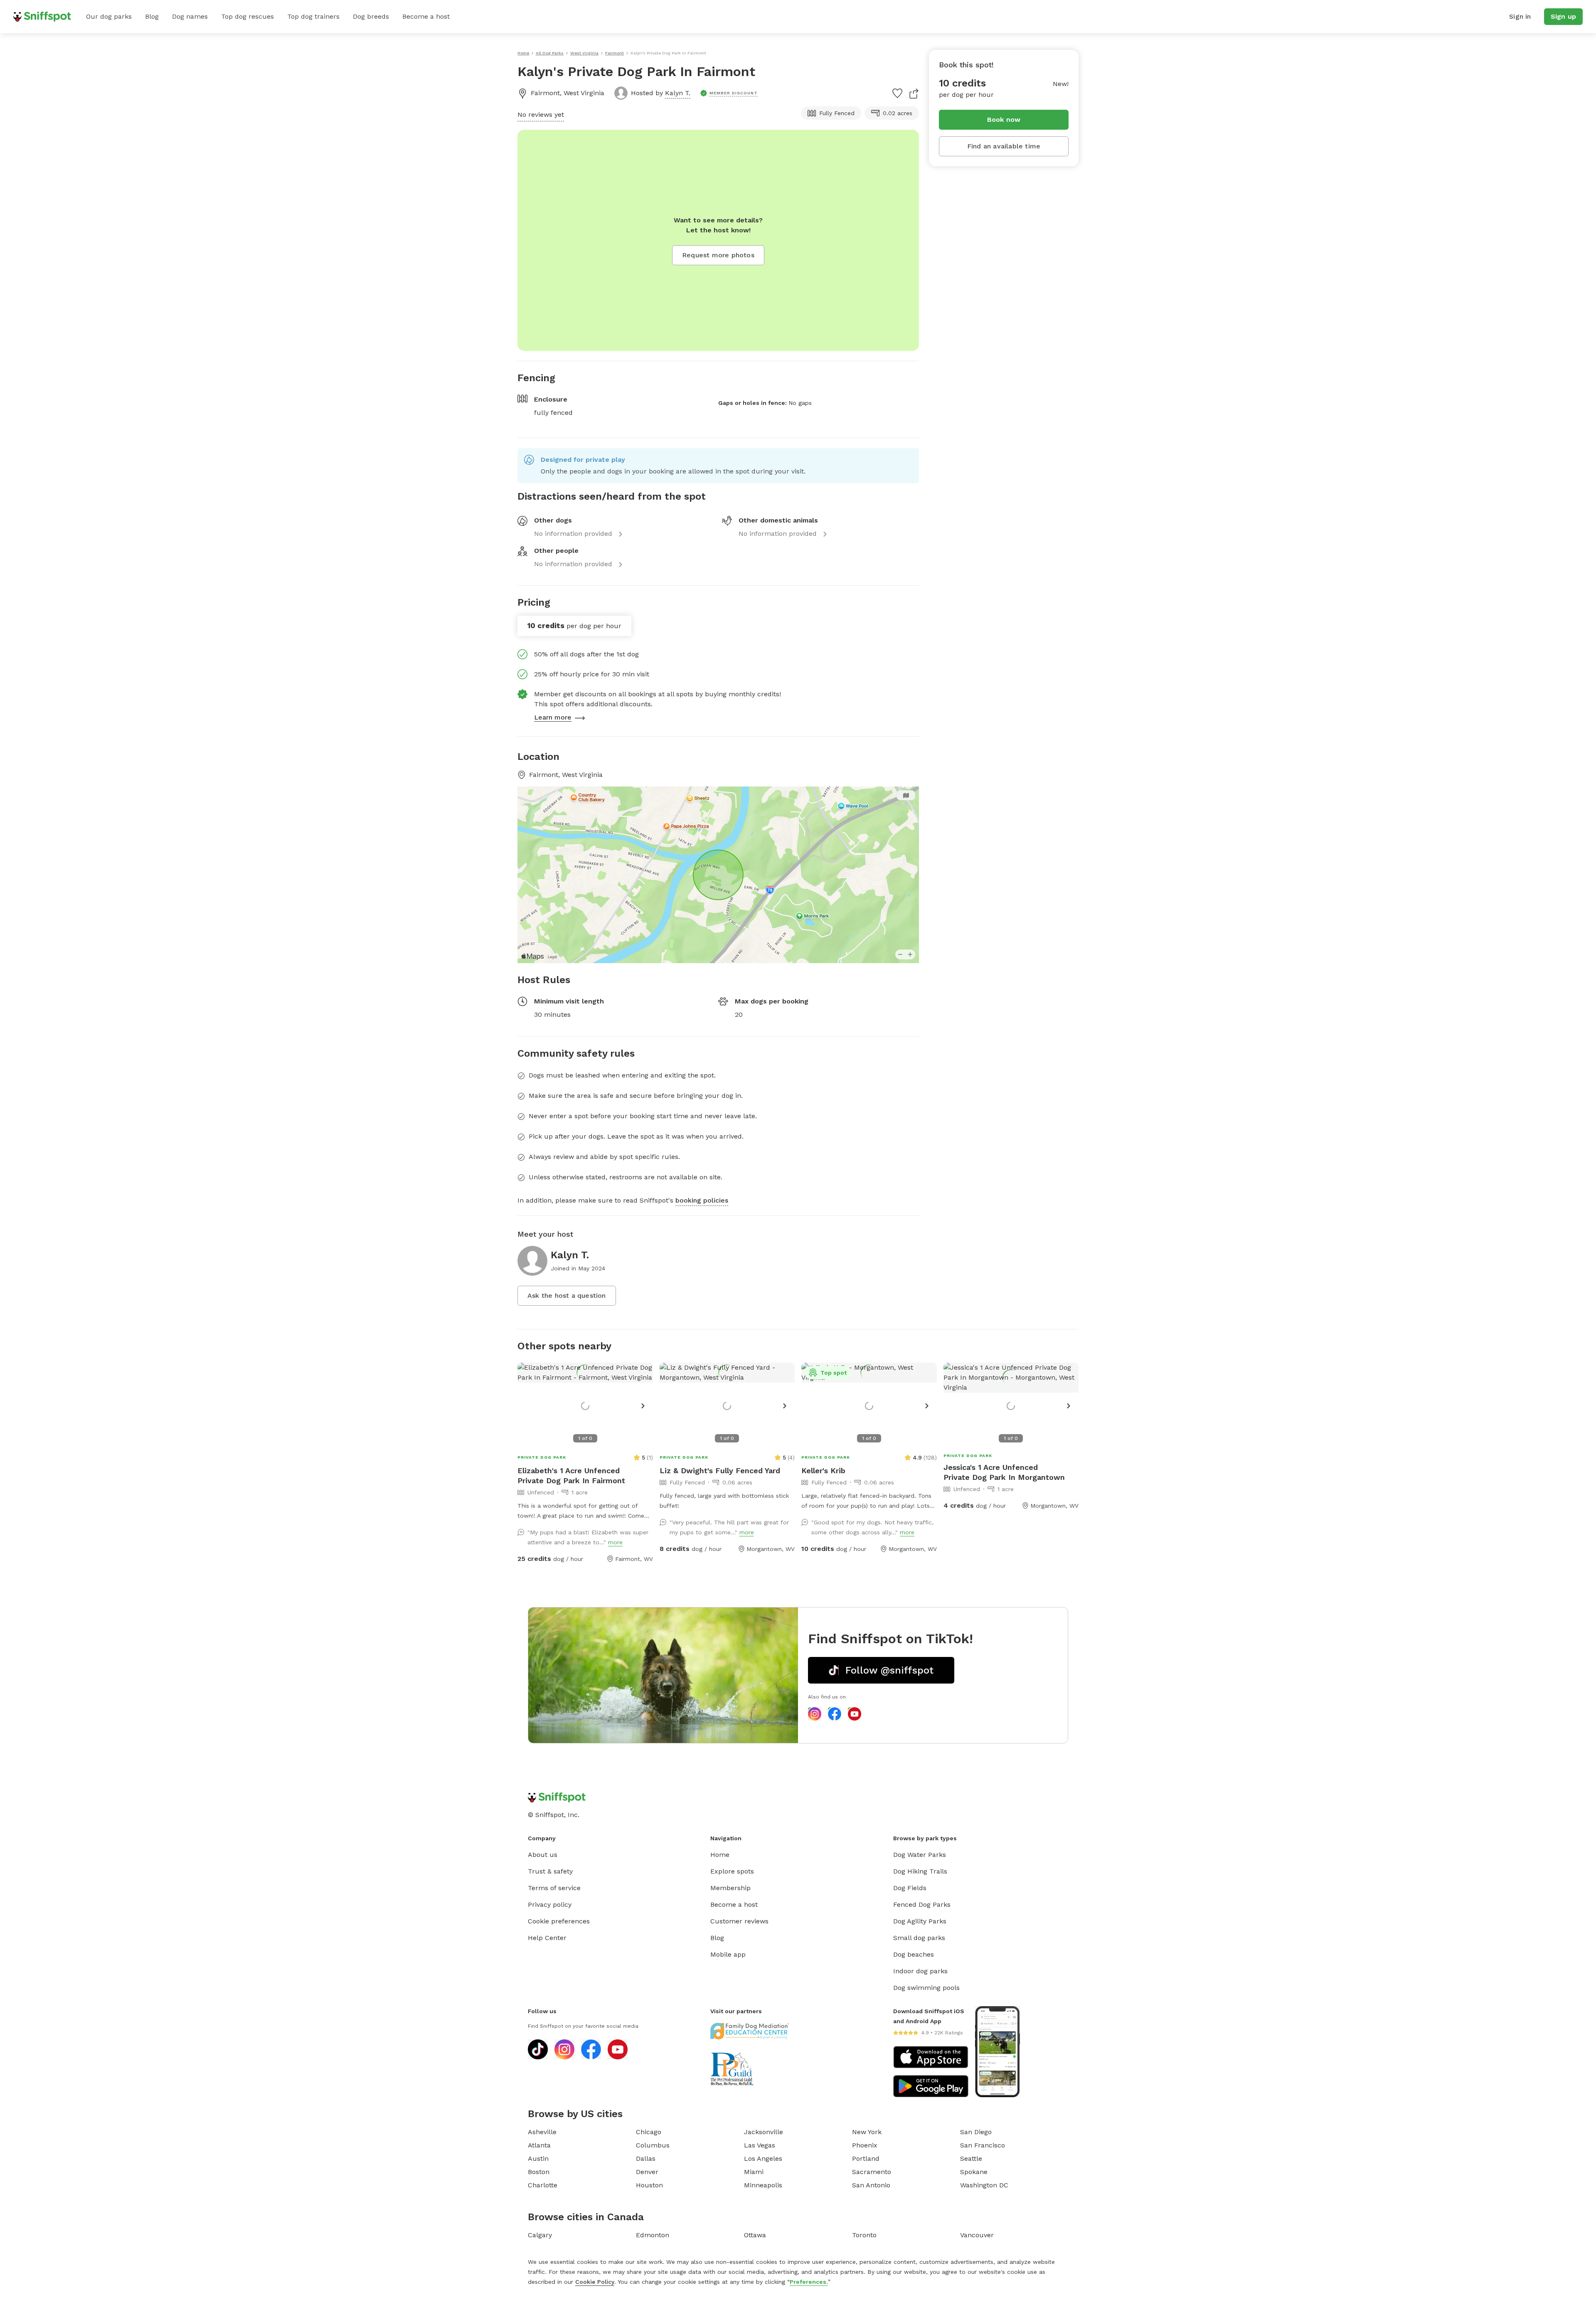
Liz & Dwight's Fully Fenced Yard (720, 1471)
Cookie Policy (595, 2282)
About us (543, 1855)
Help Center (547, 1938)
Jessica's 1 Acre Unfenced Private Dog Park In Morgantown (1004, 1472)
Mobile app (728, 1954)
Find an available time (1004, 146)
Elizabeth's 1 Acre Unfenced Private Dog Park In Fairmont (571, 1475)
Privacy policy (550, 1904)
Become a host (426, 16)
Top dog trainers (313, 16)
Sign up (1563, 16)
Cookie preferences (559, 1921)
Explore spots (732, 1871)
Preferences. (809, 2282)
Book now (1004, 120)
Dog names (190, 16)
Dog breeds (371, 16)
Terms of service (554, 1888)
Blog (152, 16)
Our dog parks (109, 16)
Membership (730, 1888)
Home (720, 1855)
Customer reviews (739, 1921)
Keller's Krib (823, 1471)
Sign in (1520, 16)
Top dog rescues (248, 16)
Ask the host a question (567, 1296)
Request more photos (718, 255)
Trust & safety (550, 1871)
